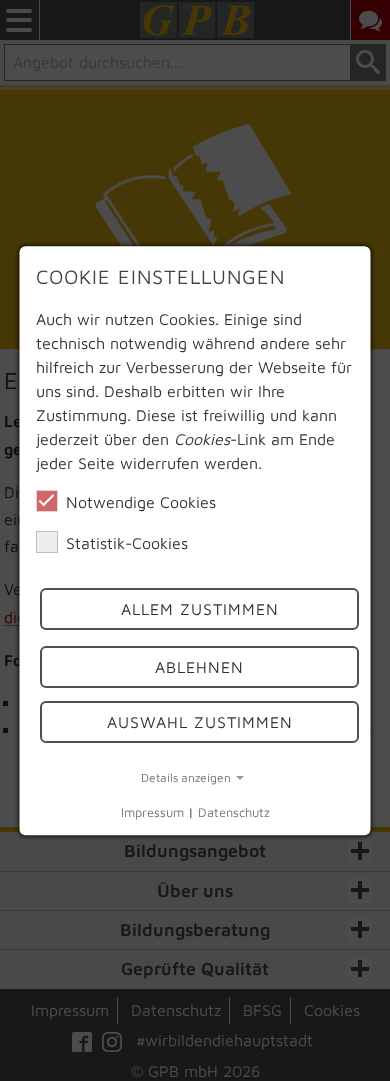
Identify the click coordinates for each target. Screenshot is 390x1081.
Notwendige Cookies (141, 502)
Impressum (152, 813)
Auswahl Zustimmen (199, 722)
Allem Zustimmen (199, 609)
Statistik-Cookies (127, 543)
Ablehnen (199, 668)
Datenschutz (234, 813)
